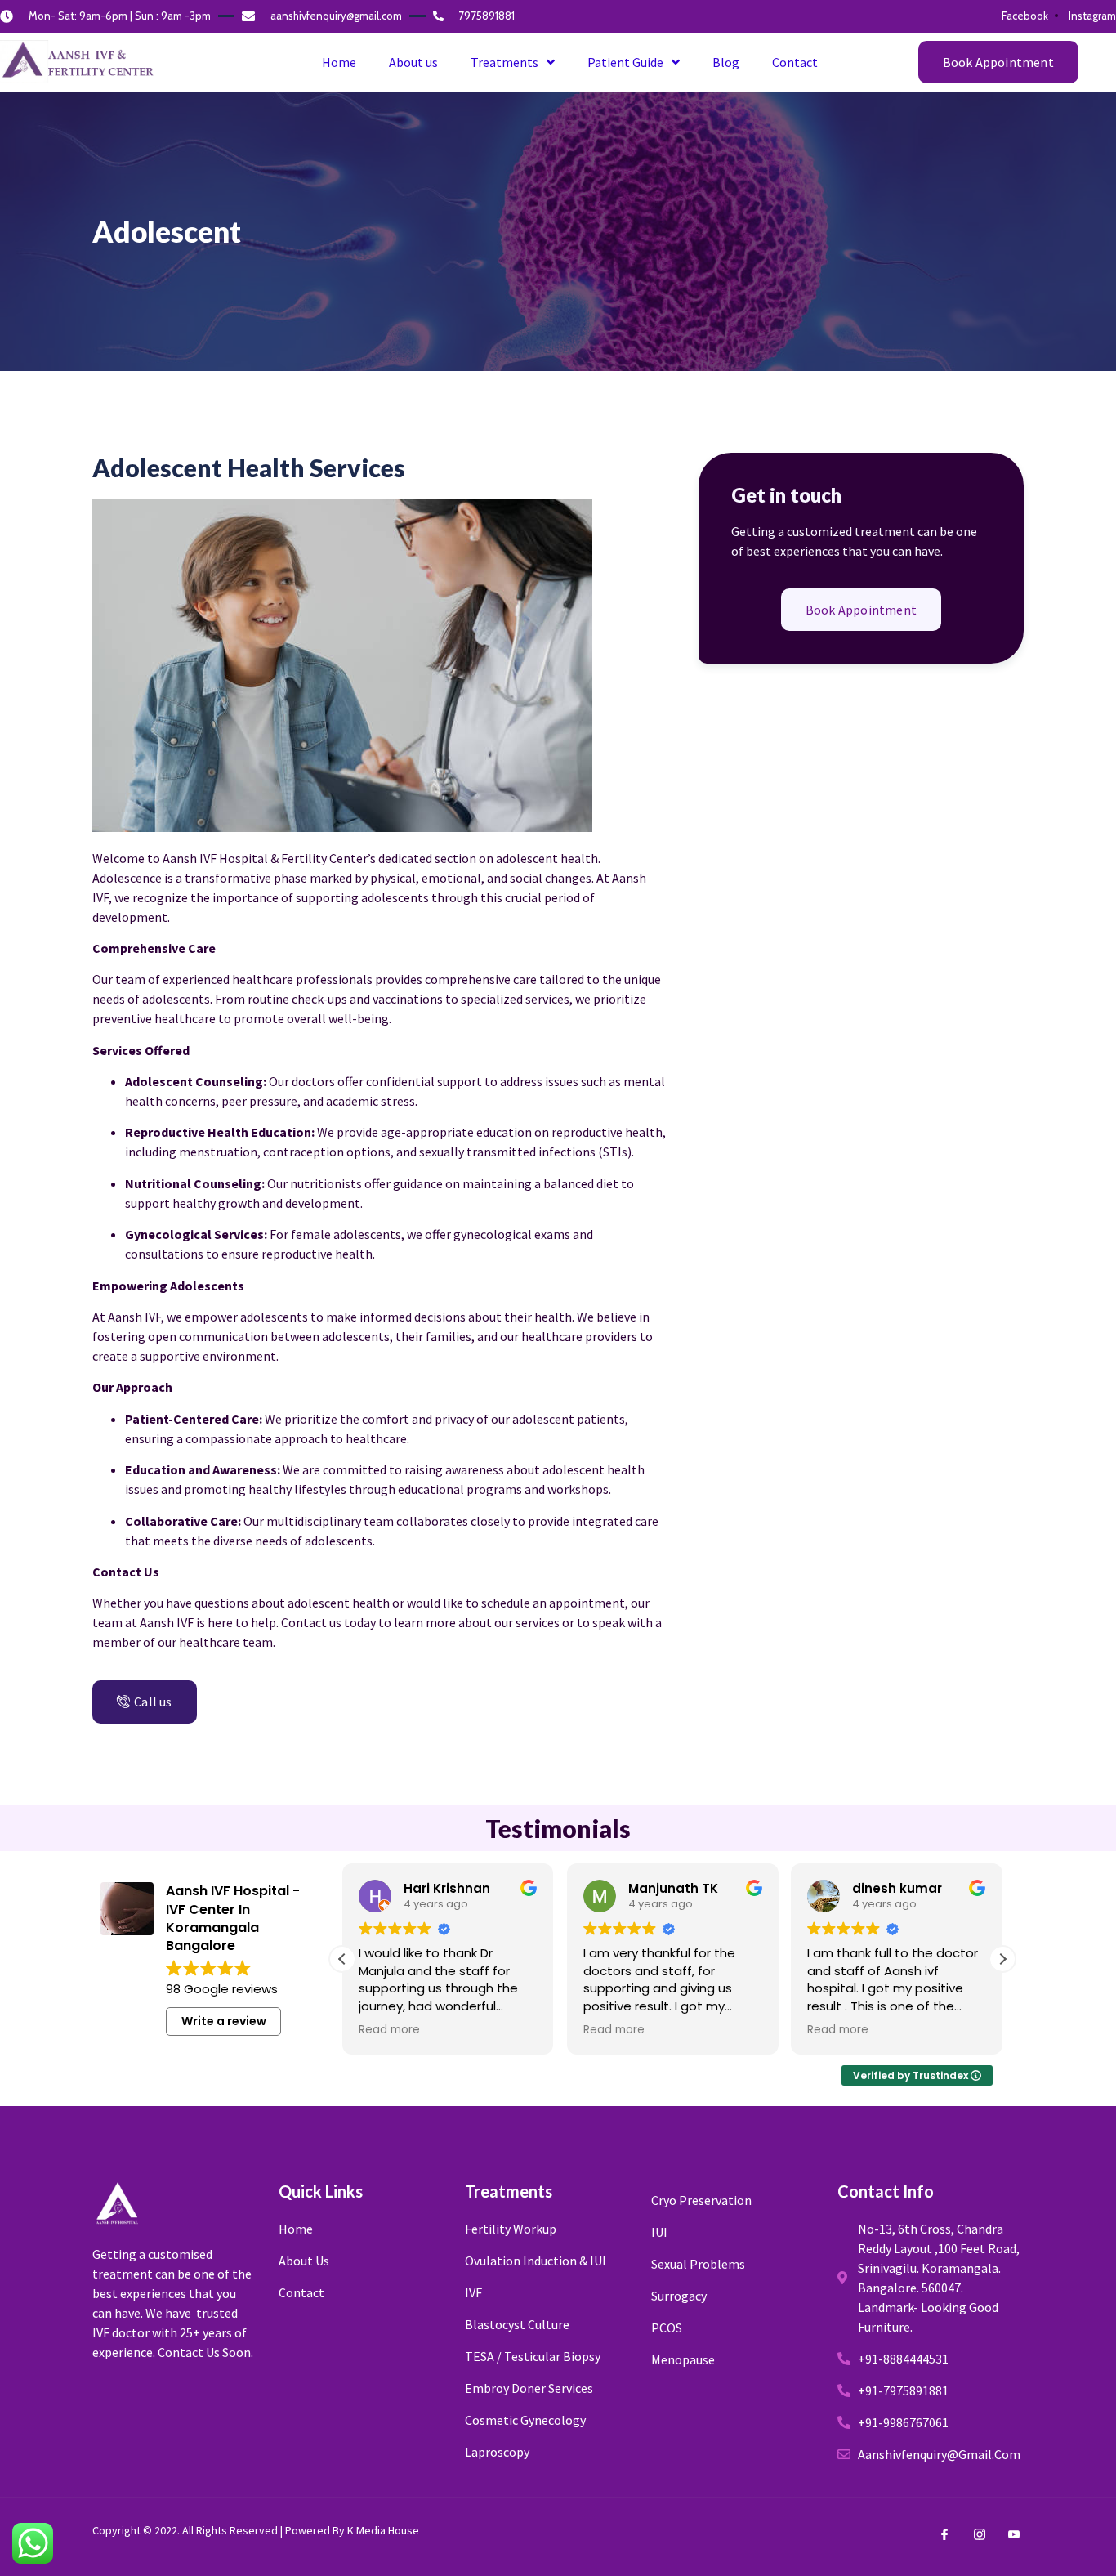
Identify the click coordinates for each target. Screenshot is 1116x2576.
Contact (795, 62)
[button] (998, 62)
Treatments (504, 62)
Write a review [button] (224, 2021)
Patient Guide (625, 62)
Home (339, 62)
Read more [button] (389, 2030)
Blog (726, 62)
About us (413, 62)
